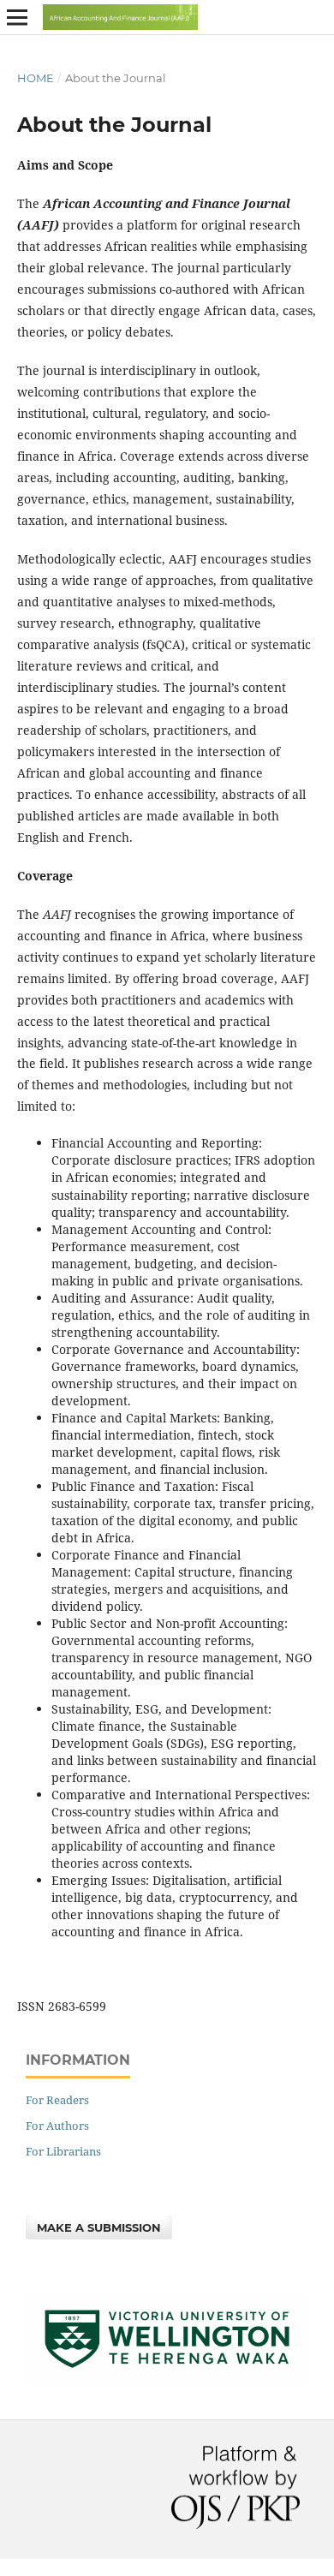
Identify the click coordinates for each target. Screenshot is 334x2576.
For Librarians (63, 2151)
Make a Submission (99, 2227)
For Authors (57, 2126)
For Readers (57, 2100)
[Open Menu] (17, 17)
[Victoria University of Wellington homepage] (167, 2382)
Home (36, 78)
